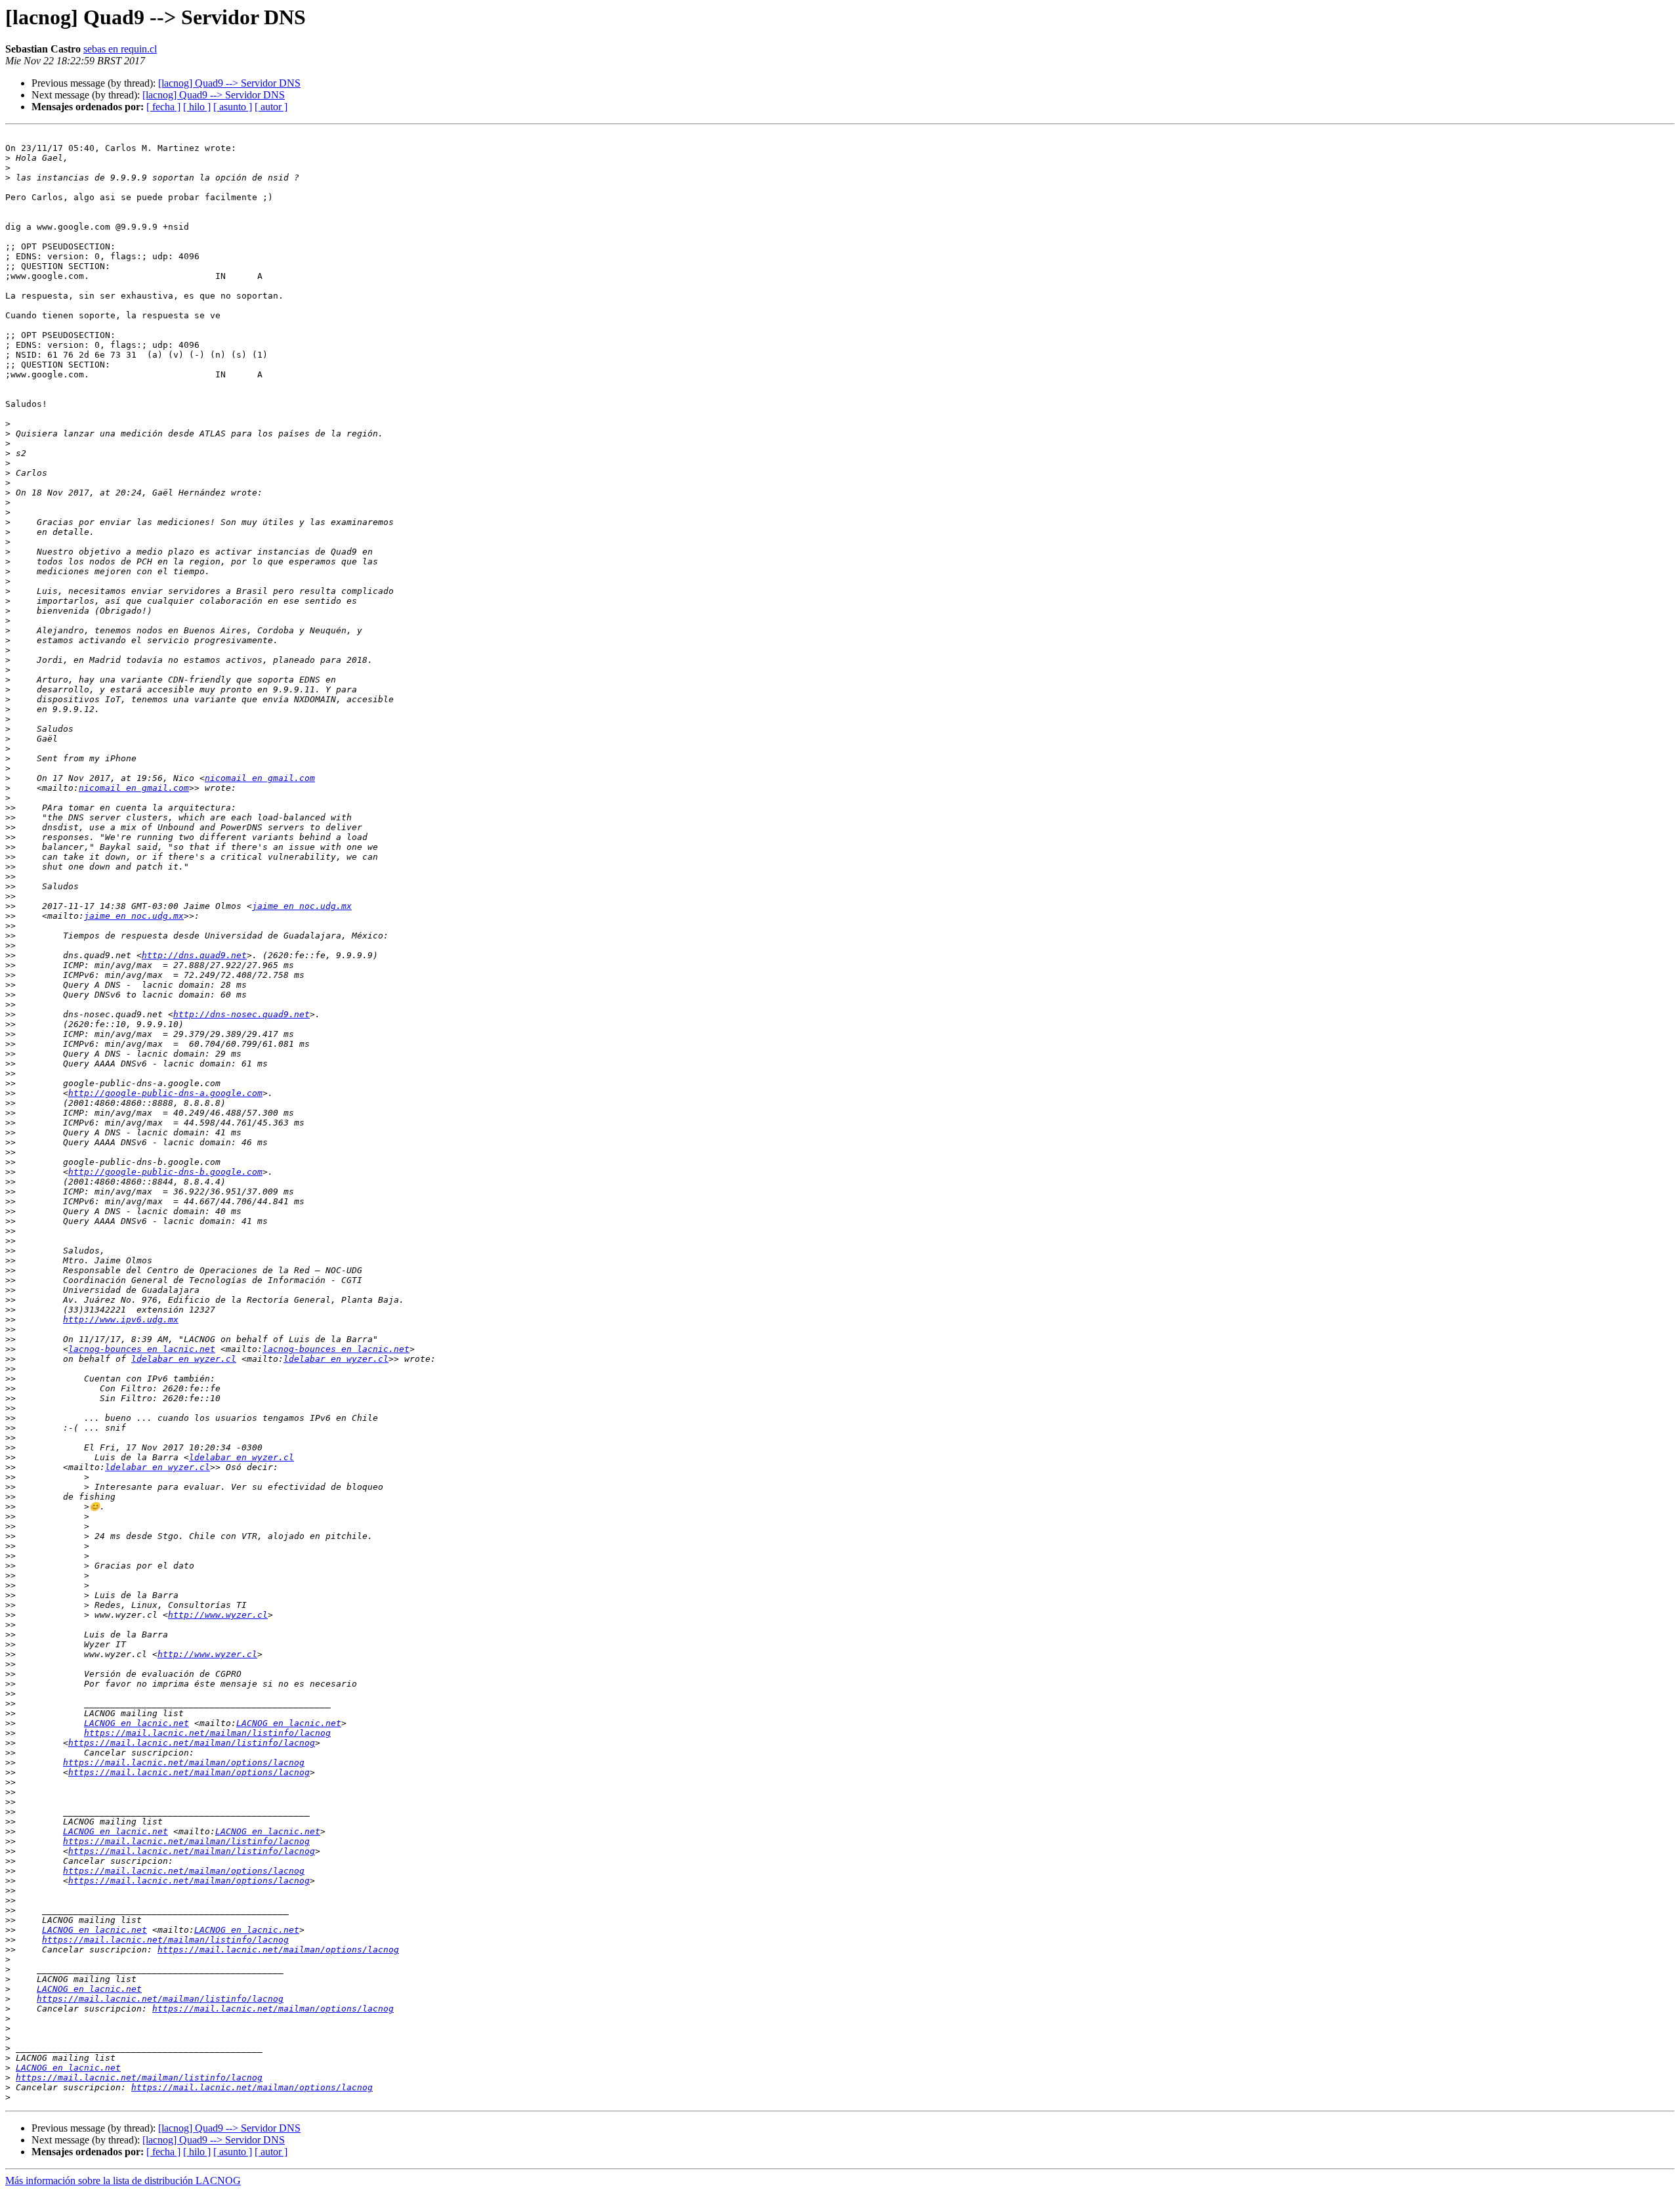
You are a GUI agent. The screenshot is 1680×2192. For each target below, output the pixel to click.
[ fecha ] (163, 107)
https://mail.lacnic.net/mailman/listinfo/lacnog (207, 1733)
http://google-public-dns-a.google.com (165, 1093)
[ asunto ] (233, 107)
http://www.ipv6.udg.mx (121, 1319)
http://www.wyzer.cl (218, 1615)
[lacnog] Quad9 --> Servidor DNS (229, 83)
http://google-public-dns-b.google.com (165, 1172)
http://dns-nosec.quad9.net (241, 1014)
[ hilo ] (197, 107)
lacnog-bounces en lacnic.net (142, 1349)
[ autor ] (271, 107)
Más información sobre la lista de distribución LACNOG (123, 2181)
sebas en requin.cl (120, 49)
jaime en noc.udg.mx (302, 906)
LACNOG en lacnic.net (136, 1723)
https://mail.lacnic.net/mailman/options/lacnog (184, 1762)
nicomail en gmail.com (260, 778)
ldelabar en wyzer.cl (184, 1359)
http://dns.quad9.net (194, 955)
